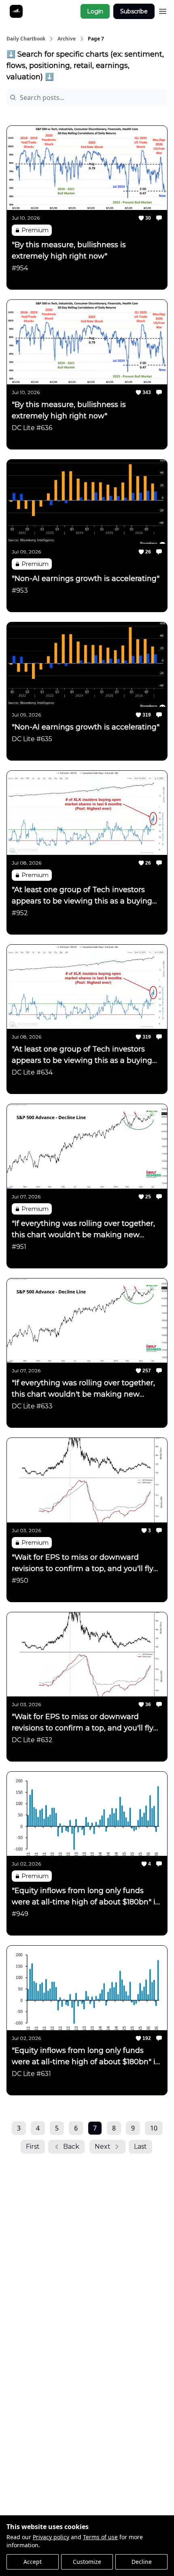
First (33, 2147)
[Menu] (163, 10)
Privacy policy (51, 2537)
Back (71, 2147)
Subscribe (134, 11)
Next (103, 2147)
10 (154, 2128)
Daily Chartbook (26, 39)
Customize (87, 2562)
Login (95, 11)
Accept (33, 2562)
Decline (142, 2562)
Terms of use (100, 2537)
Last (140, 2147)
